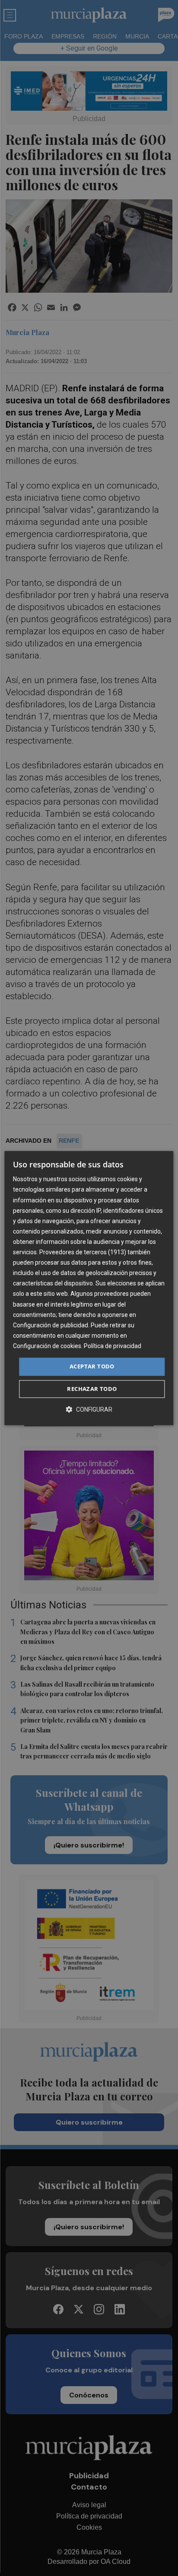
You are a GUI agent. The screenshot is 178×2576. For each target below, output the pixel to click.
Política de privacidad (113, 1346)
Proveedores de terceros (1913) (83, 1252)
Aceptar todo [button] (92, 1366)
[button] (89, 1409)
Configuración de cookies (47, 1346)
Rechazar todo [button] (92, 1389)
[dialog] (89, 1288)
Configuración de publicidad (51, 1325)
